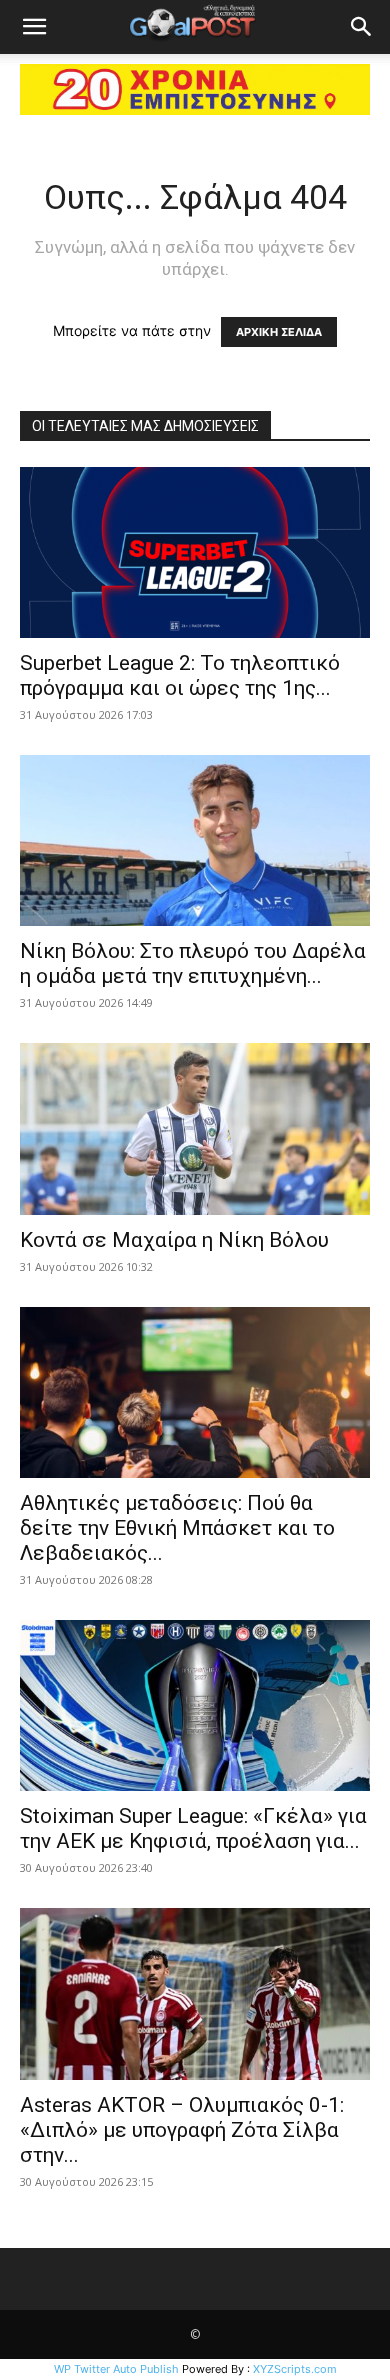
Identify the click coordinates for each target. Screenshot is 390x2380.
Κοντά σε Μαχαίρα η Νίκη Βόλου (174, 1240)
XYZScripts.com (295, 2369)
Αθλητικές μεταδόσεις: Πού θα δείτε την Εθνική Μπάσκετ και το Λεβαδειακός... (177, 1528)
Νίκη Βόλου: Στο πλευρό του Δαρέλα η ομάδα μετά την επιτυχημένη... (193, 963)
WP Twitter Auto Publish (116, 2369)
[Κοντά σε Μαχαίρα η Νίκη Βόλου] (195, 1128)
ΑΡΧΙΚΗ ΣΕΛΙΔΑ (279, 332)
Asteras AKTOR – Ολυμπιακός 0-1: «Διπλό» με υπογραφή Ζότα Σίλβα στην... (182, 2130)
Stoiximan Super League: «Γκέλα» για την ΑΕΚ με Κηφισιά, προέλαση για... (193, 1828)
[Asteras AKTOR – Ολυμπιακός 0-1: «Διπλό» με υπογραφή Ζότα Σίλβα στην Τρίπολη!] (195, 1993)
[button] (34, 27)
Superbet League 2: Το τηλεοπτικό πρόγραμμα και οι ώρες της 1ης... (180, 675)
